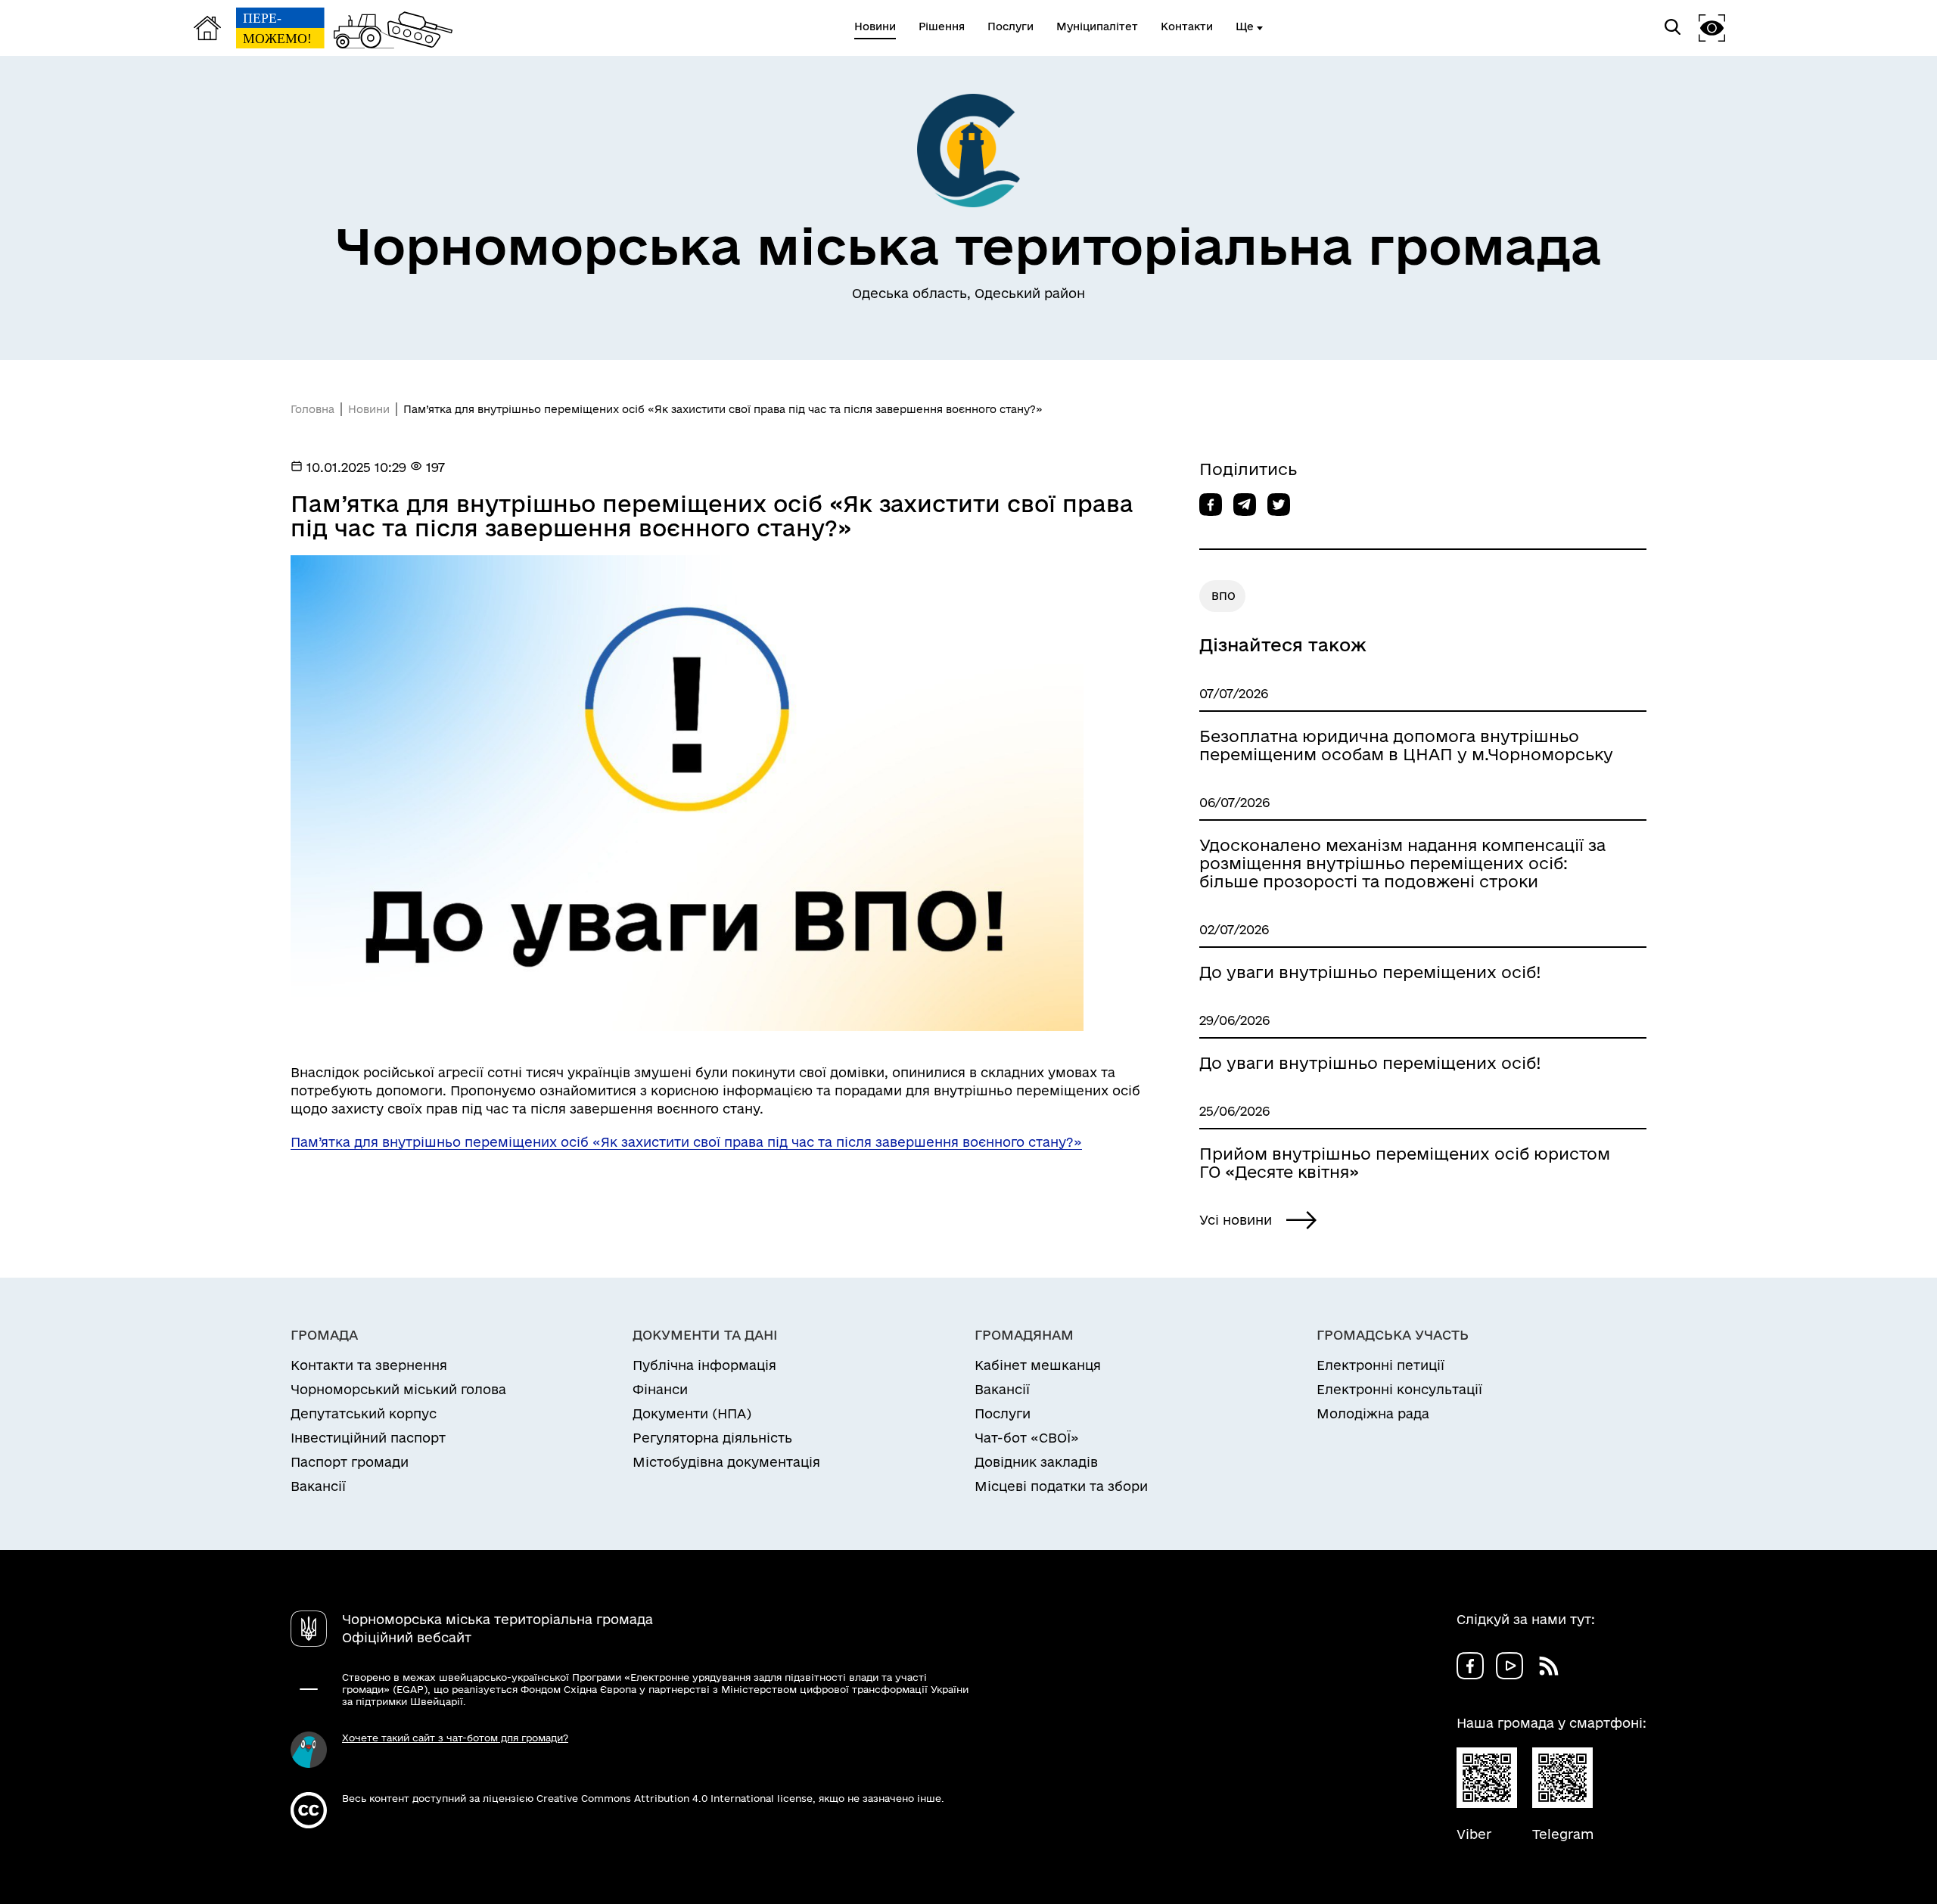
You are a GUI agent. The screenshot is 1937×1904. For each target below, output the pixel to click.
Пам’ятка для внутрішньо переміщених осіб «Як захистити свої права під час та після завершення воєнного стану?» (686, 1142)
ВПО (1223, 596)
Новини (369, 409)
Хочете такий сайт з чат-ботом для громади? (455, 1738)
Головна (312, 409)
